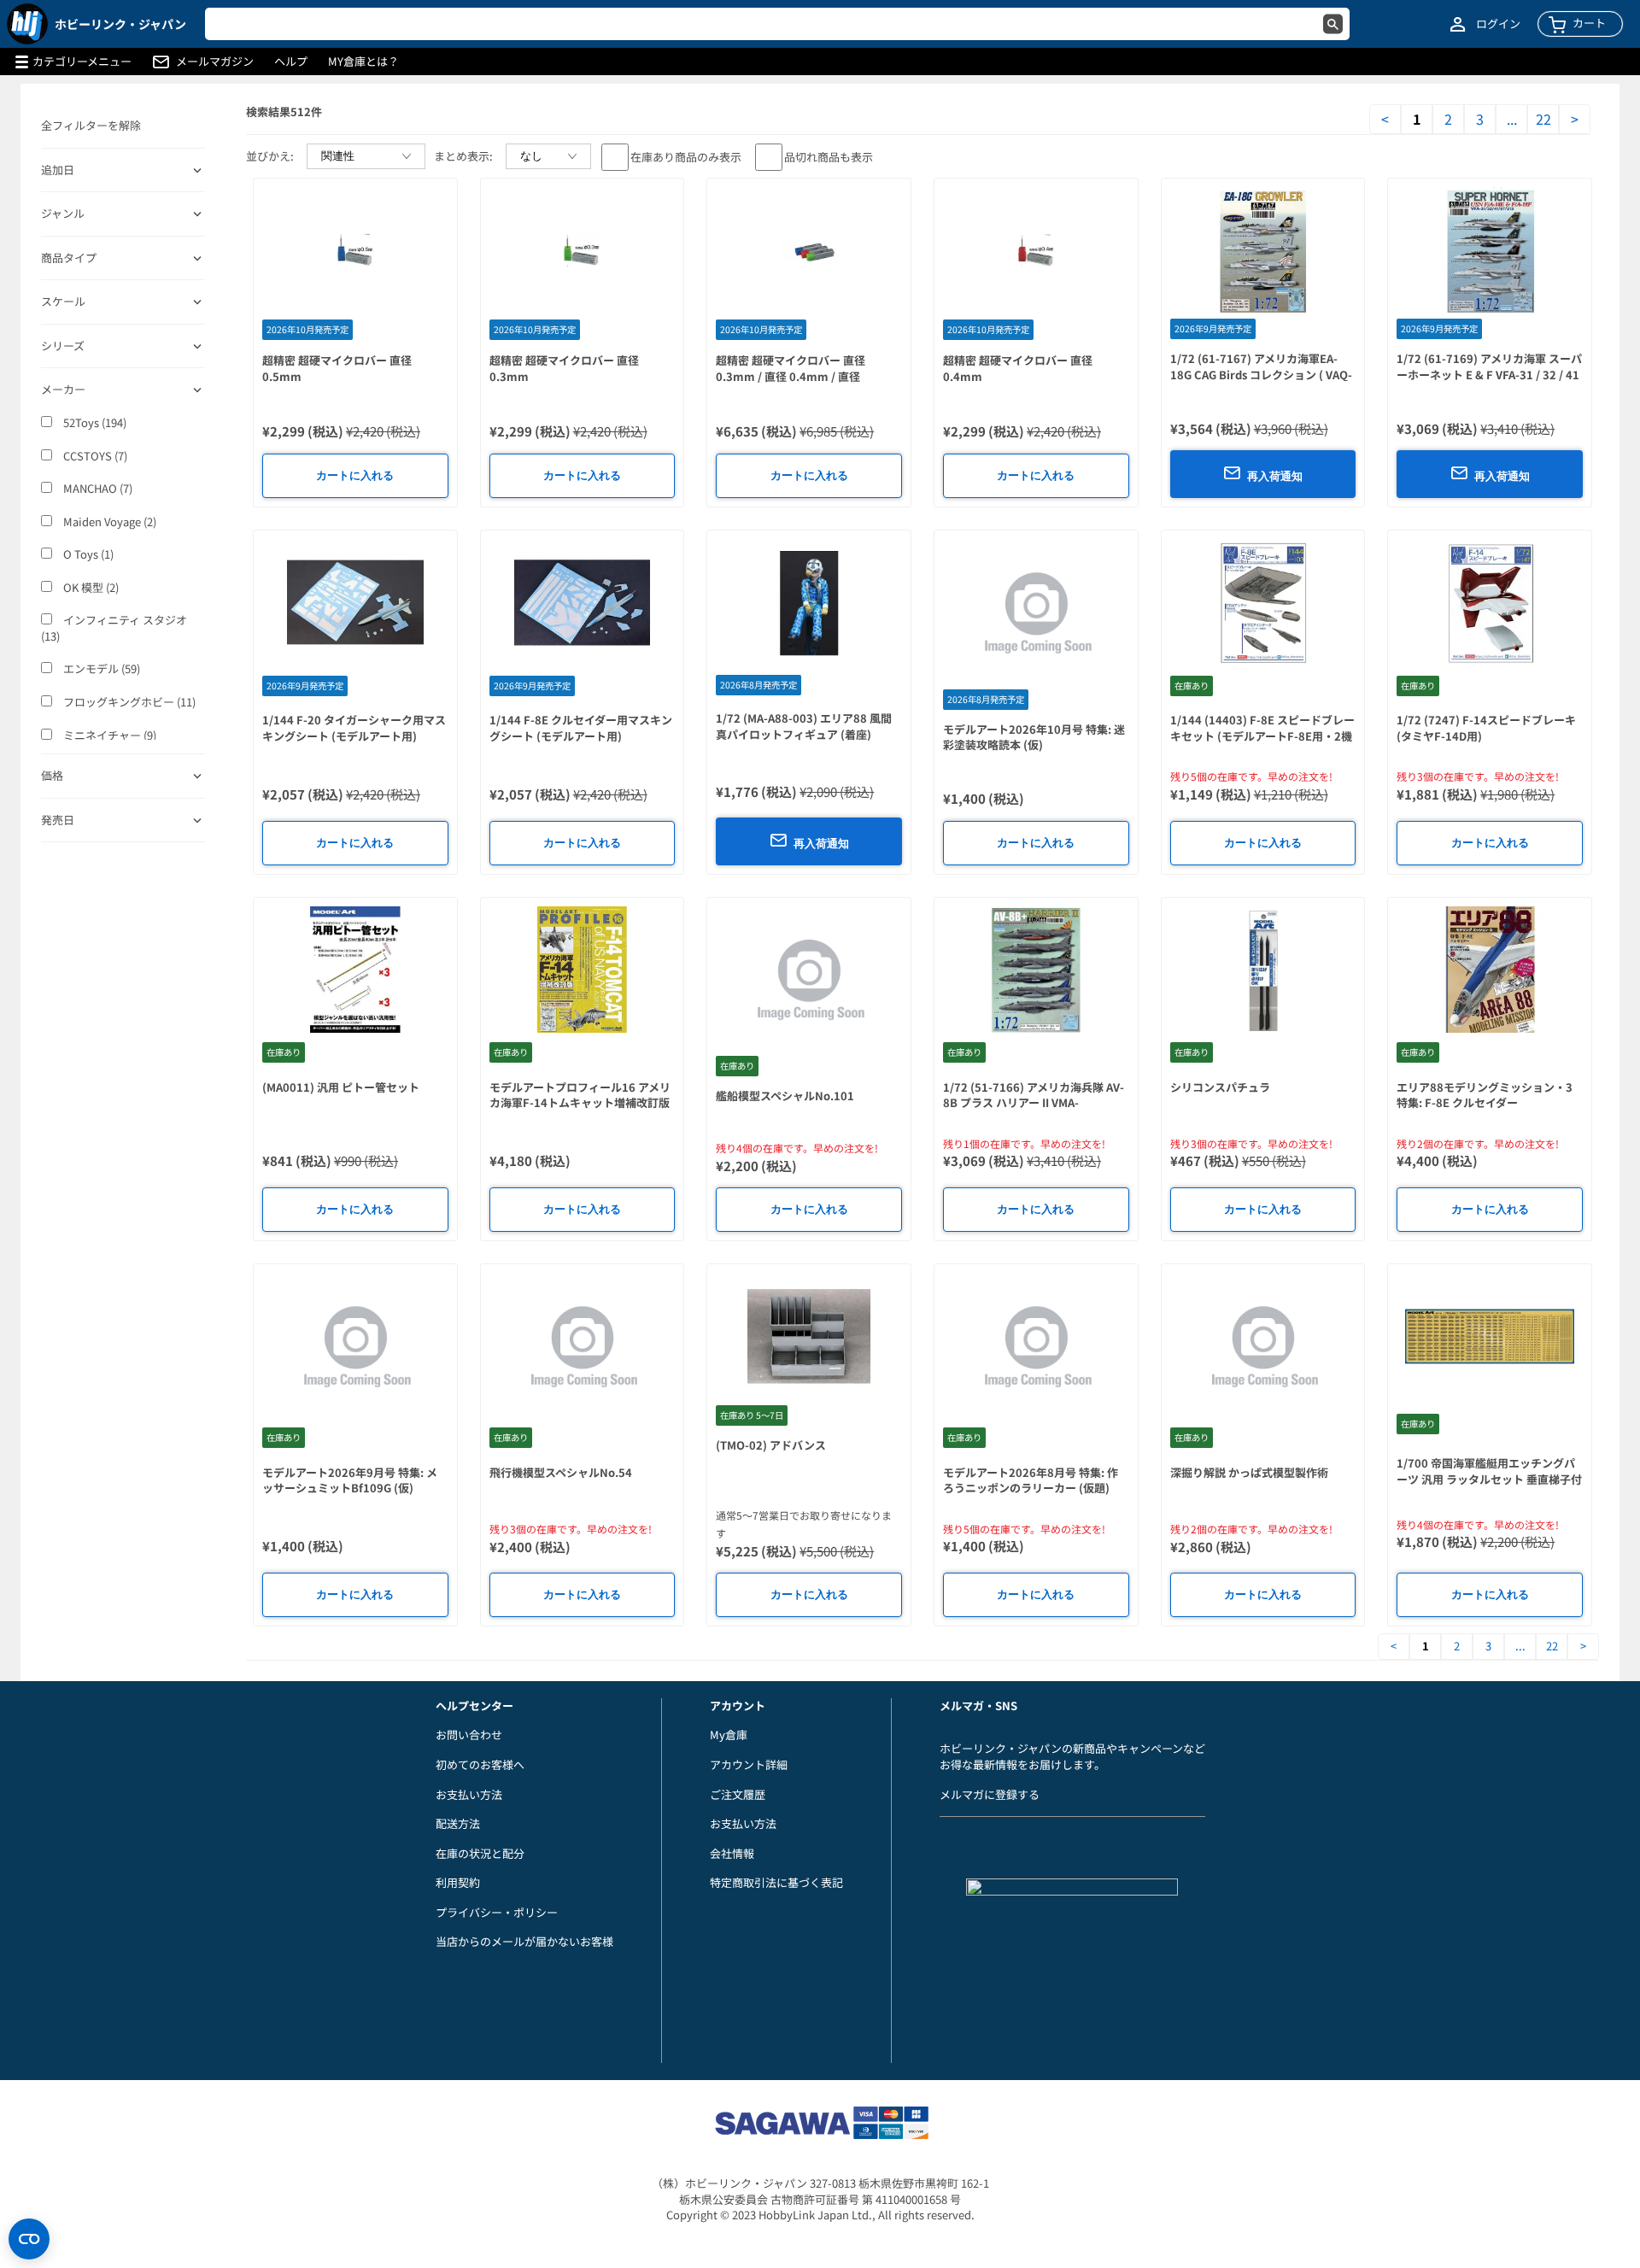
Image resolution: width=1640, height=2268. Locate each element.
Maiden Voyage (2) (108, 522)
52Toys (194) (94, 423)
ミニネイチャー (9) (108, 735)
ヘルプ (291, 62)
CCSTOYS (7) (94, 456)
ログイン (1498, 24)
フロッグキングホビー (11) (128, 702)
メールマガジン (215, 62)
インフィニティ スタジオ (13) (114, 628)
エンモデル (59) (100, 669)
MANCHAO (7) (97, 489)
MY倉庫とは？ (363, 62)
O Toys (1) (87, 554)
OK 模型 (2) (90, 588)
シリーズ (63, 346)
